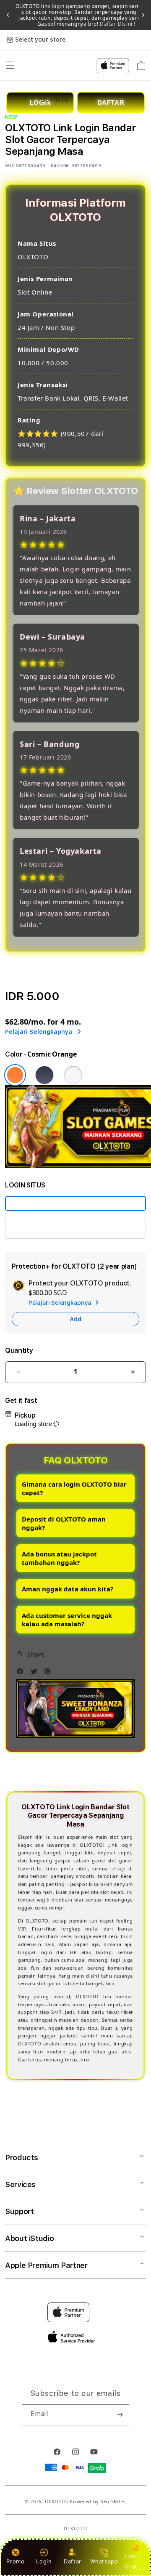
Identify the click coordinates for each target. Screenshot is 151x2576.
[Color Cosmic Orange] (15, 1075)
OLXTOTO (57, 2501)
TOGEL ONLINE (35, 1228)
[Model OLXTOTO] (75, 1203)
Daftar (73, 2561)
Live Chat (131, 2561)
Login (44, 2561)
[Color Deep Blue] (44, 1075)
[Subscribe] (120, 2415)
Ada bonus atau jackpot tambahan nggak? (59, 1558)
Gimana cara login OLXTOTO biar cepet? (74, 1488)
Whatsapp (104, 2561)
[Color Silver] (73, 1075)
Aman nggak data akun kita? (68, 1589)
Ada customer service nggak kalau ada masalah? (67, 1620)
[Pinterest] (49, 1673)
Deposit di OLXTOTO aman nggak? (64, 1523)
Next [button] (143, 15)
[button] (31, 1654)
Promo (15, 2561)
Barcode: (60, 165)
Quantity (19, 1350)
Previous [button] (8, 15)
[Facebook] (22, 1673)
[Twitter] (36, 1673)
